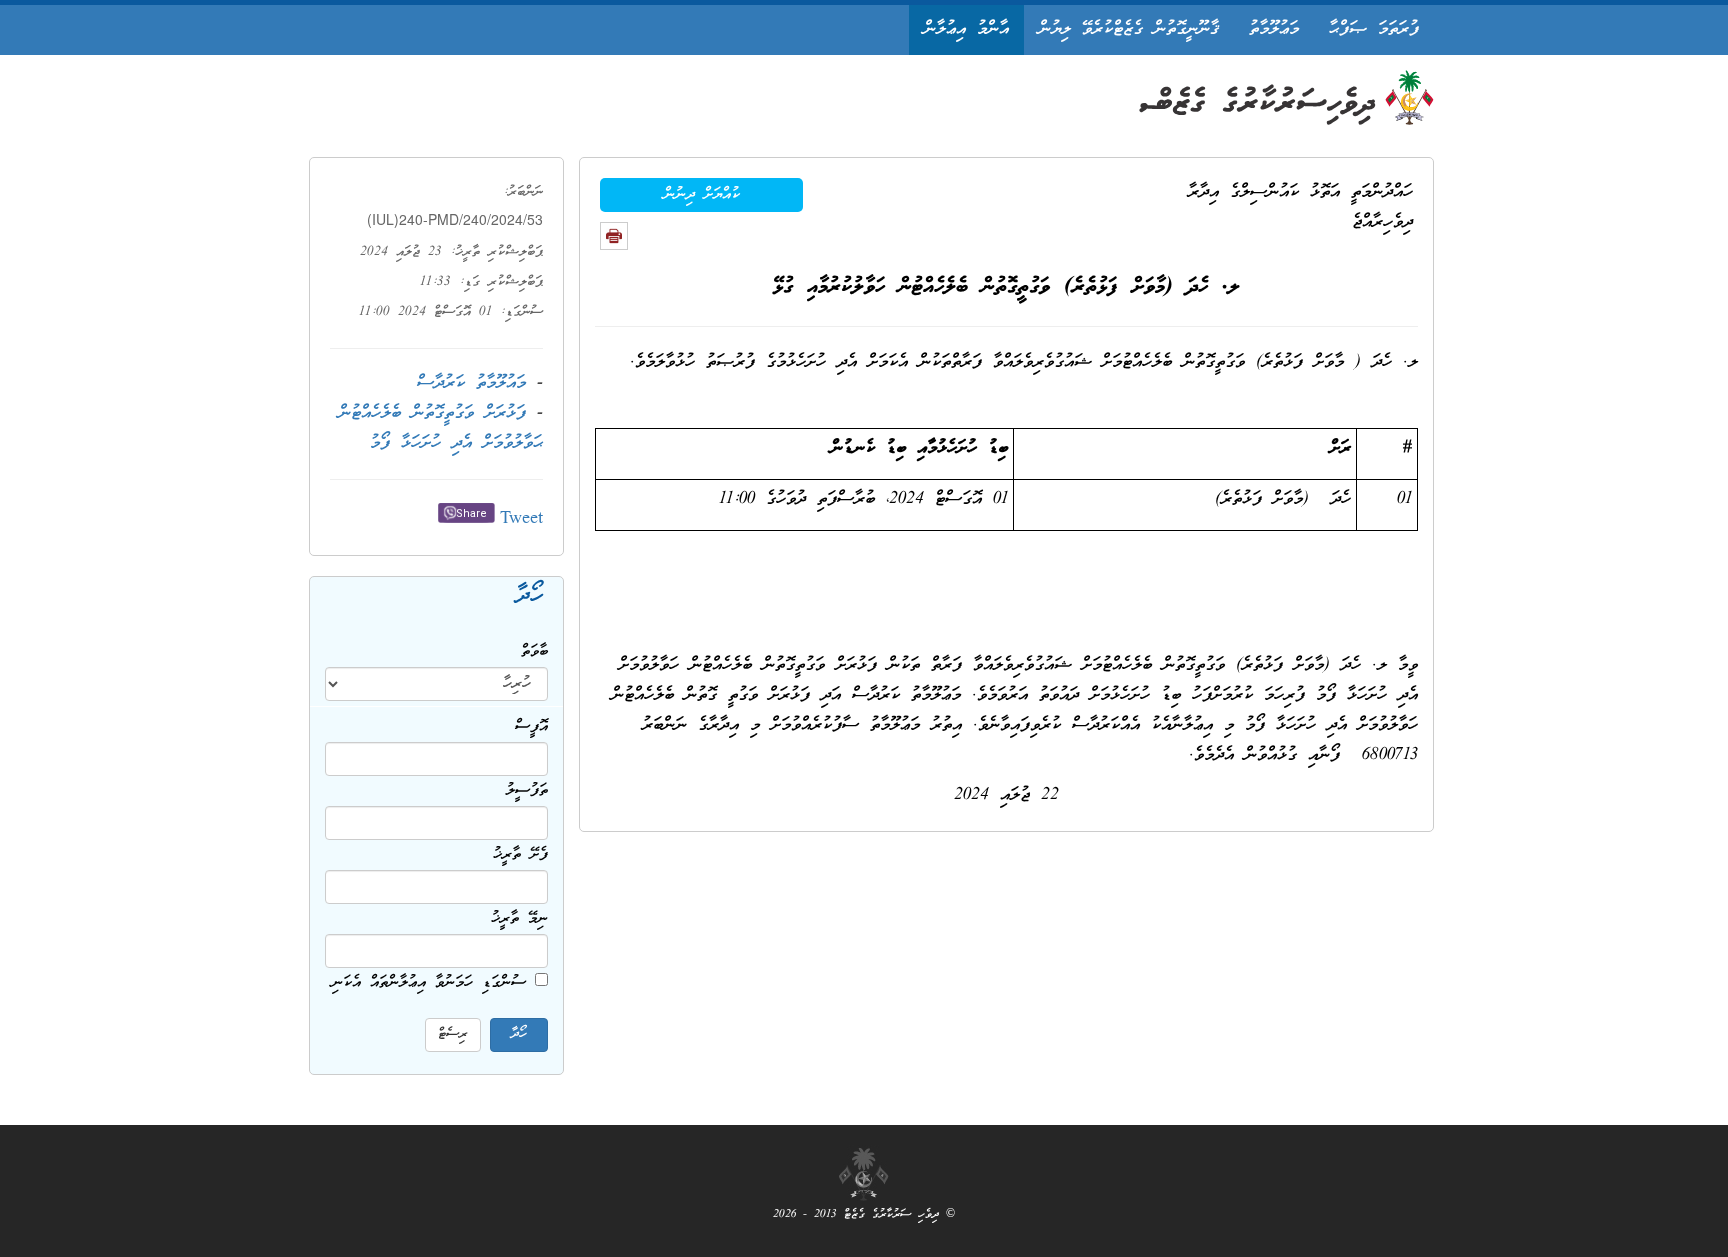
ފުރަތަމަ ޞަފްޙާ (1374, 29)
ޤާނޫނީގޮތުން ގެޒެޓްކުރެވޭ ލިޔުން (1129, 29)
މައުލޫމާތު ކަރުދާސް (471, 383)
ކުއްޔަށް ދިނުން (702, 195)
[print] (614, 236)
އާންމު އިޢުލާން (966, 29)
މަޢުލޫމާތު (1274, 29)
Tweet (521, 519)
